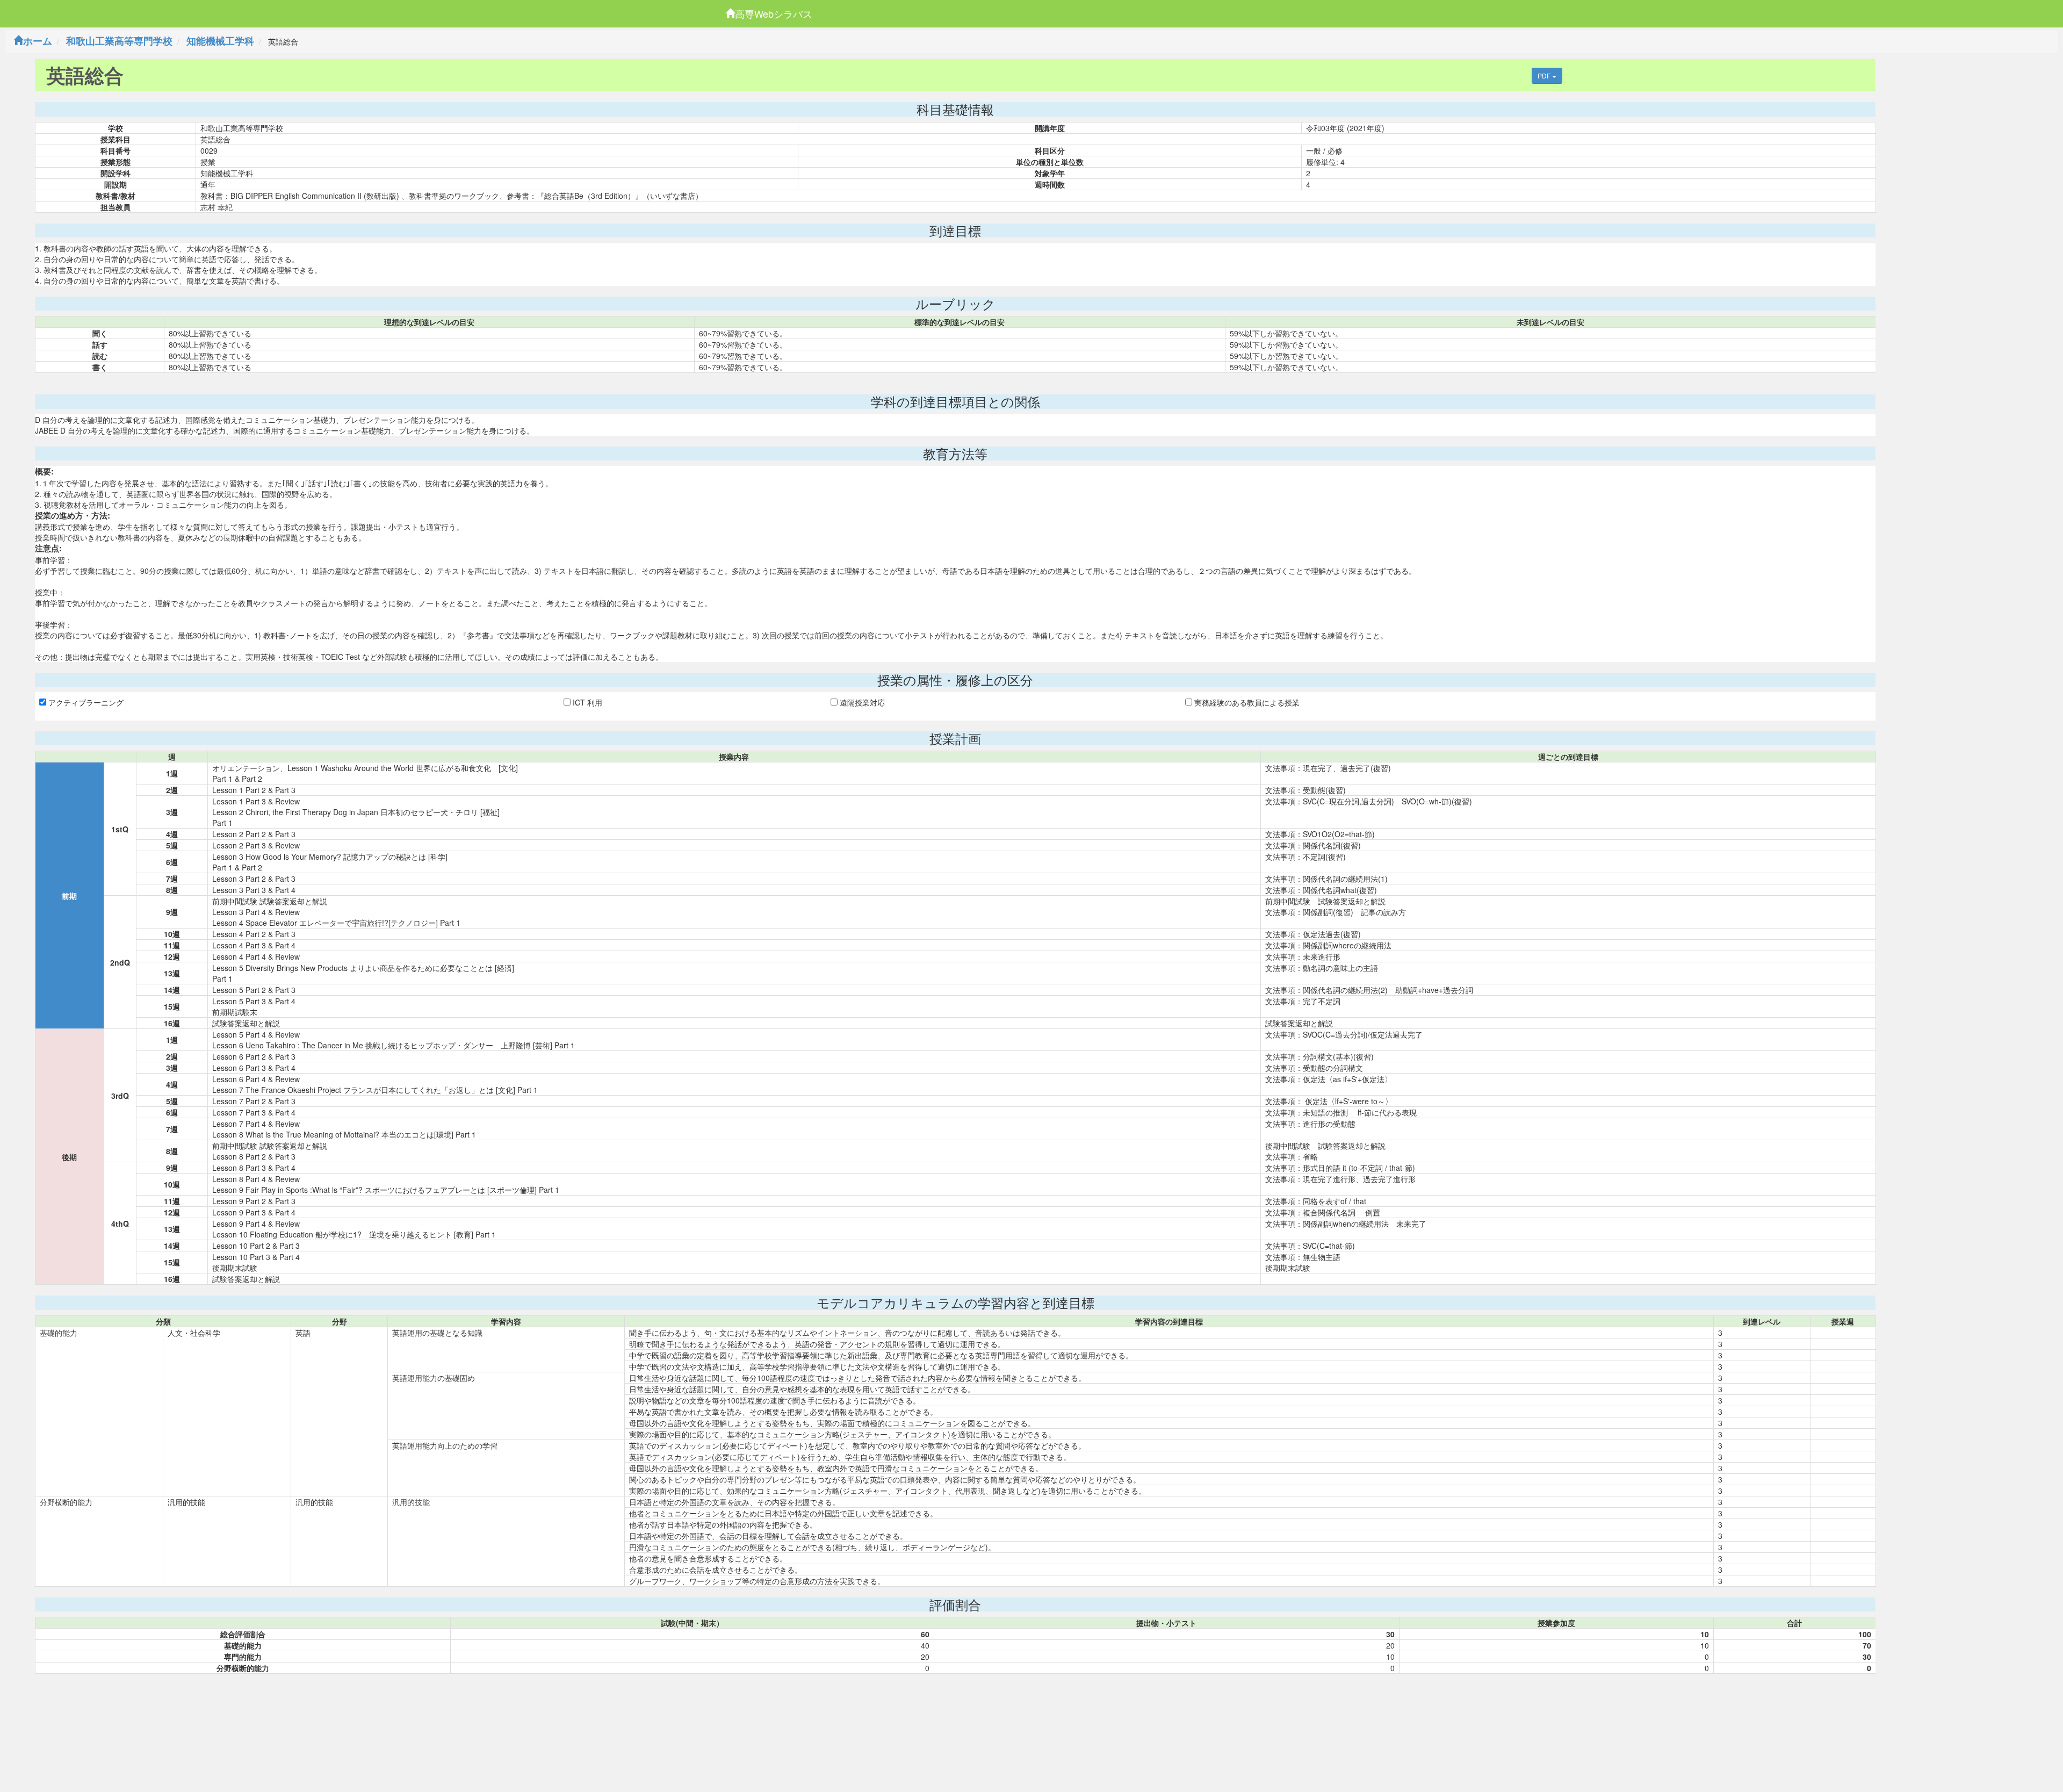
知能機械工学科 (220, 41)
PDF (1545, 75)
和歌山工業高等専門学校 (119, 41)
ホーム (38, 41)
